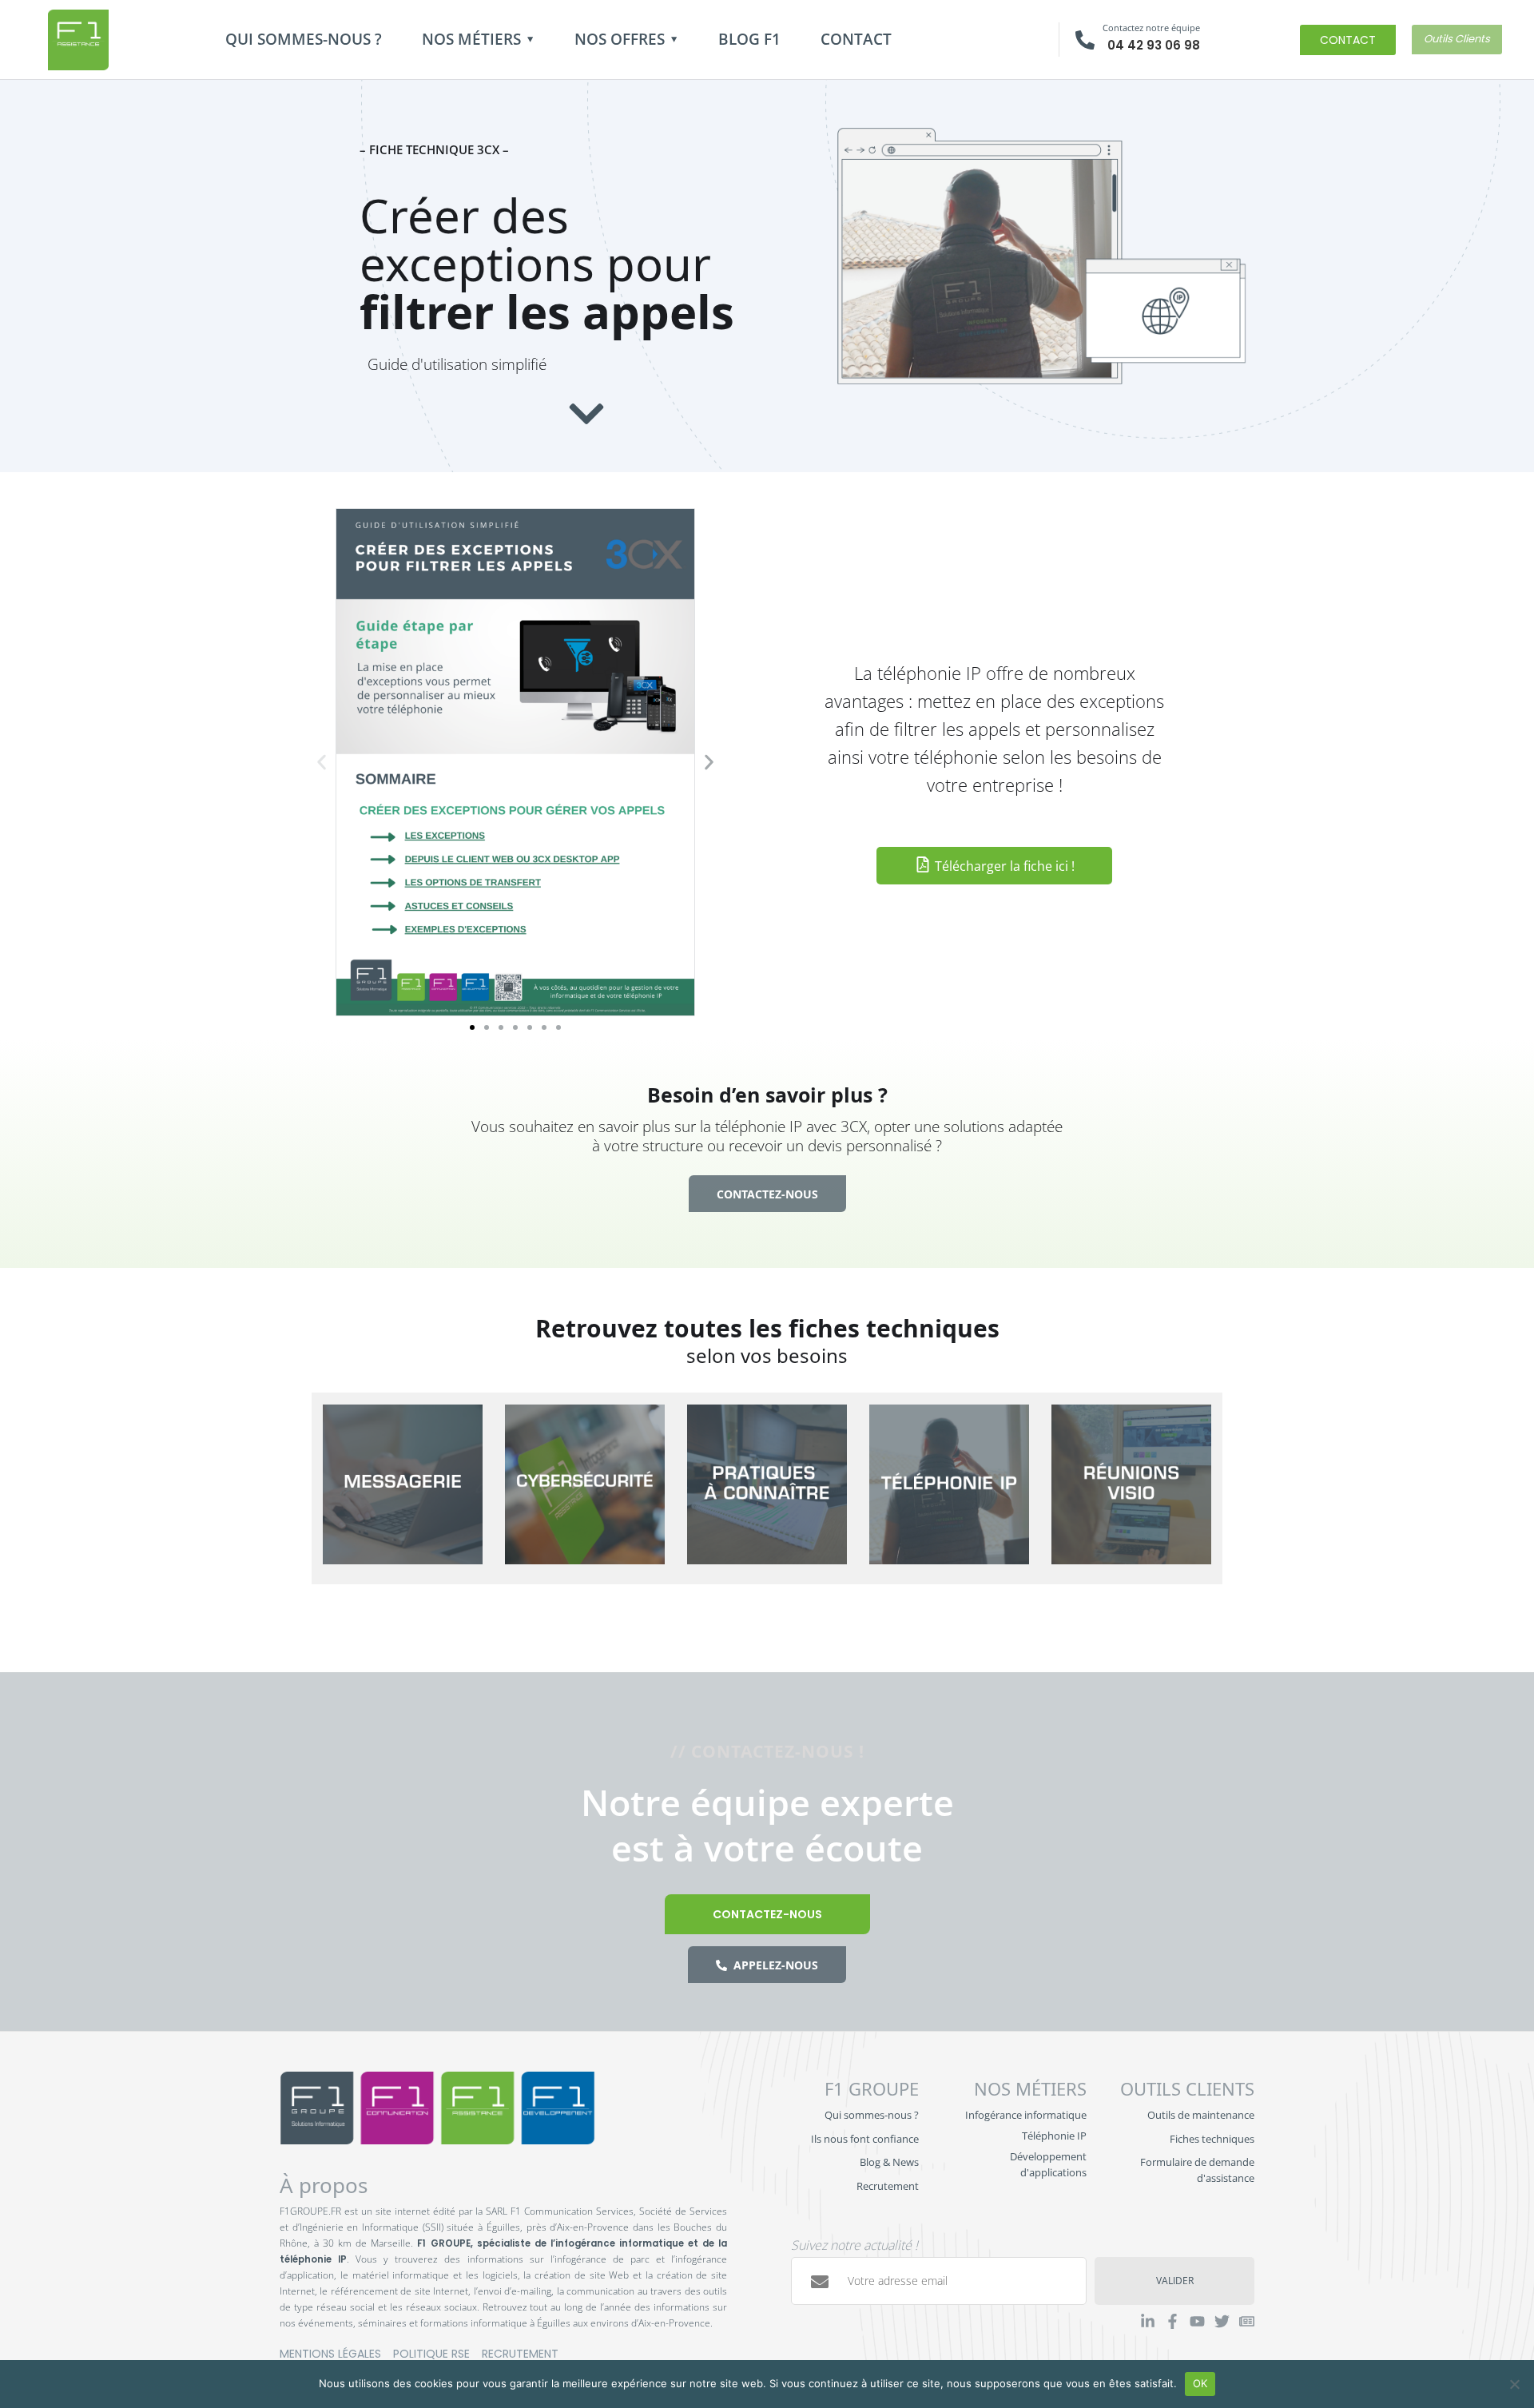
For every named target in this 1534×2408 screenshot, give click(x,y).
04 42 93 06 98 (1154, 45)
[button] (322, 762)
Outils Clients (1457, 39)
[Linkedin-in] (1148, 2321)
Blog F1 (749, 39)
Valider (1175, 2281)
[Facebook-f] (1172, 2321)
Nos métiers (471, 39)
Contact (856, 39)
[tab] (403, 1488)
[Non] (1514, 2384)
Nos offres (620, 39)
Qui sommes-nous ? (304, 39)
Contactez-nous (767, 1914)
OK (1200, 2383)
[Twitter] (1222, 2321)
